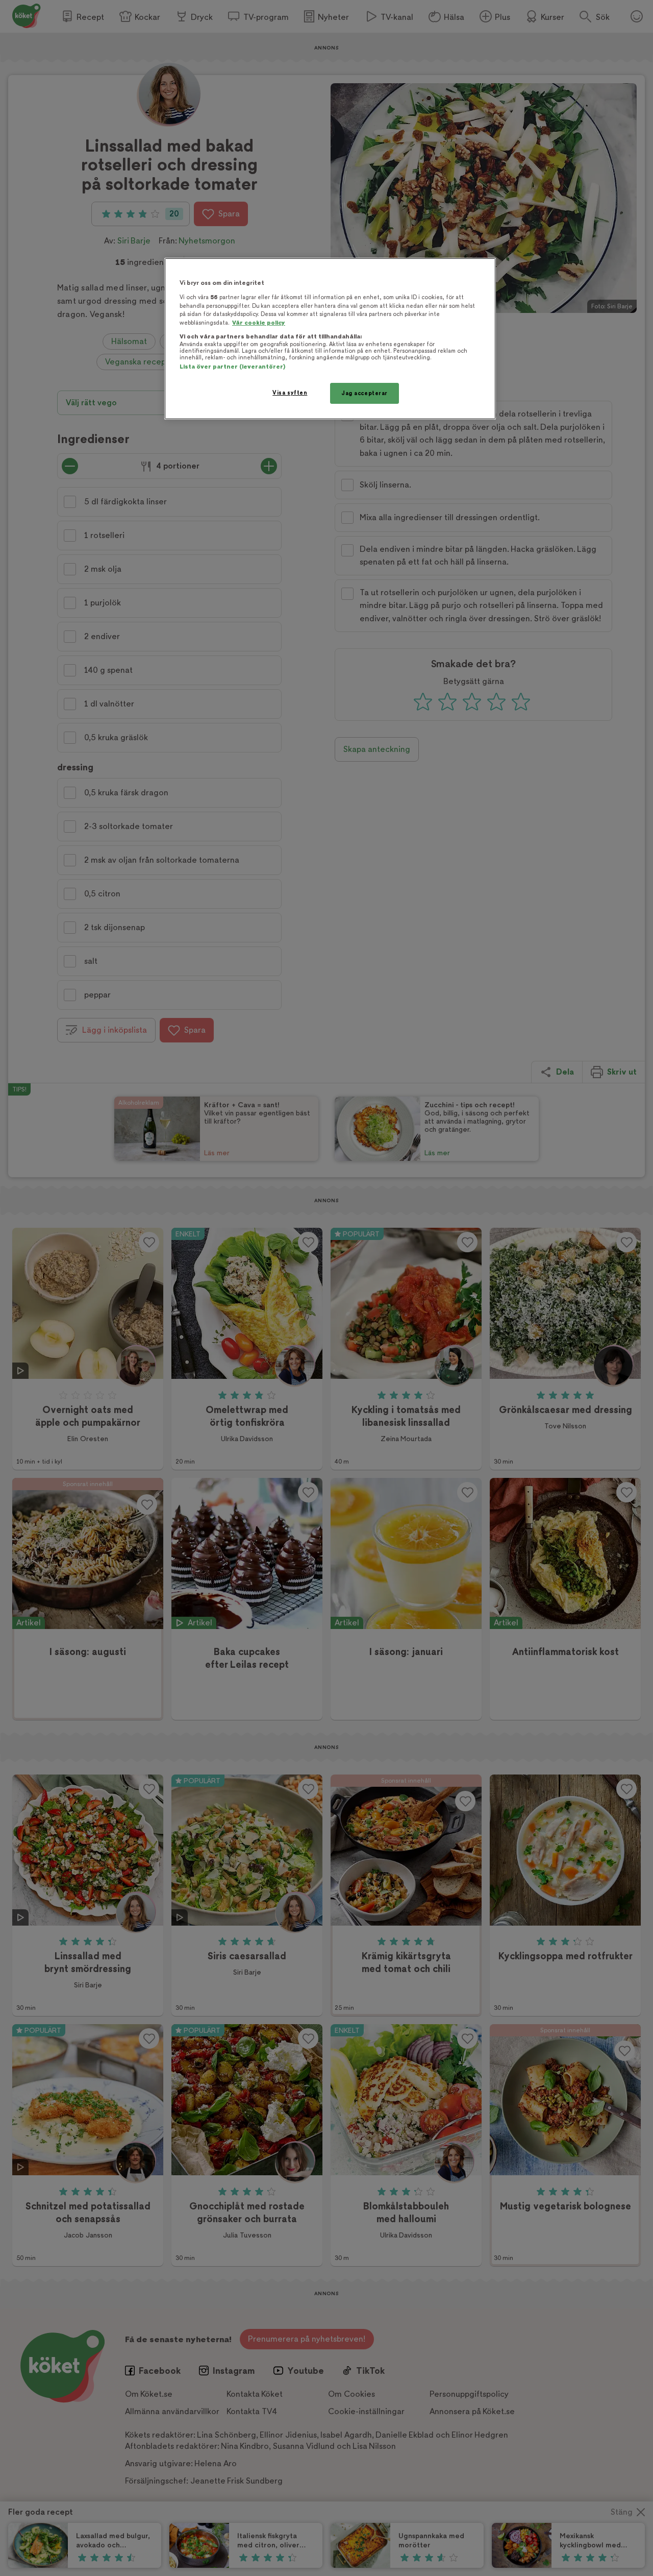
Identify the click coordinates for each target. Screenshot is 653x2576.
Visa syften (290, 393)
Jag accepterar (365, 393)
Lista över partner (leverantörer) (232, 367)
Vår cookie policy (259, 323)
